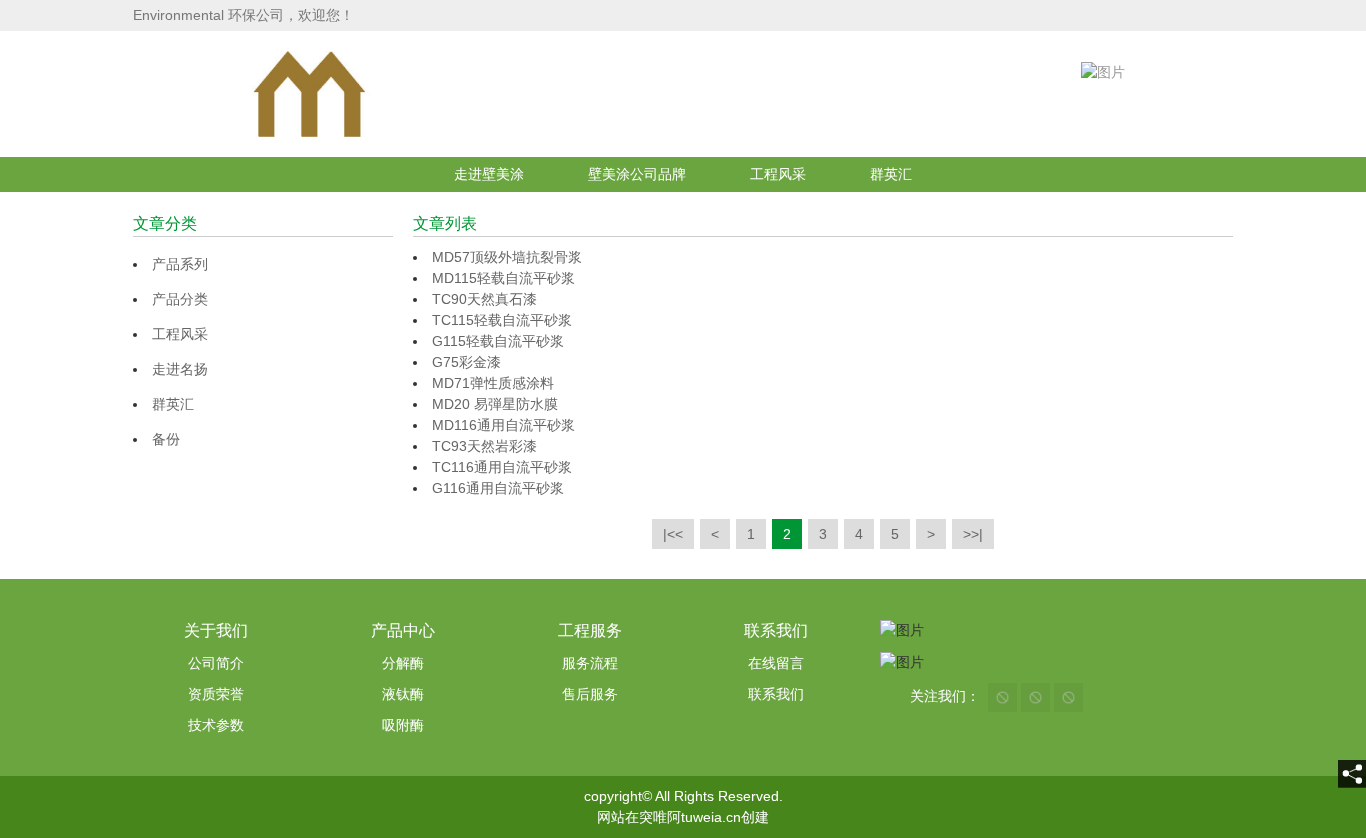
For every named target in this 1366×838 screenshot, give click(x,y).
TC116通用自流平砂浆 (502, 467)
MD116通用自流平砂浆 (503, 425)
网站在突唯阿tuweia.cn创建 (683, 817)
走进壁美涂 (489, 174)
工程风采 (778, 174)
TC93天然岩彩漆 (484, 446)
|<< (673, 534)
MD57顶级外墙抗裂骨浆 (507, 257)
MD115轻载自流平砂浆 (503, 278)
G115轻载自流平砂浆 (498, 341)
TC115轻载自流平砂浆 (502, 320)
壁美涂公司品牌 (637, 174)
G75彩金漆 (466, 362)
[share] (1352, 774)
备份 (166, 439)
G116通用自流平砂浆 (498, 488)
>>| (973, 534)
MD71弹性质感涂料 (493, 383)
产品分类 (180, 299)
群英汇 (891, 174)
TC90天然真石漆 (484, 299)
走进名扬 (180, 369)
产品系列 (180, 264)
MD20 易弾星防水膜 (495, 404)
